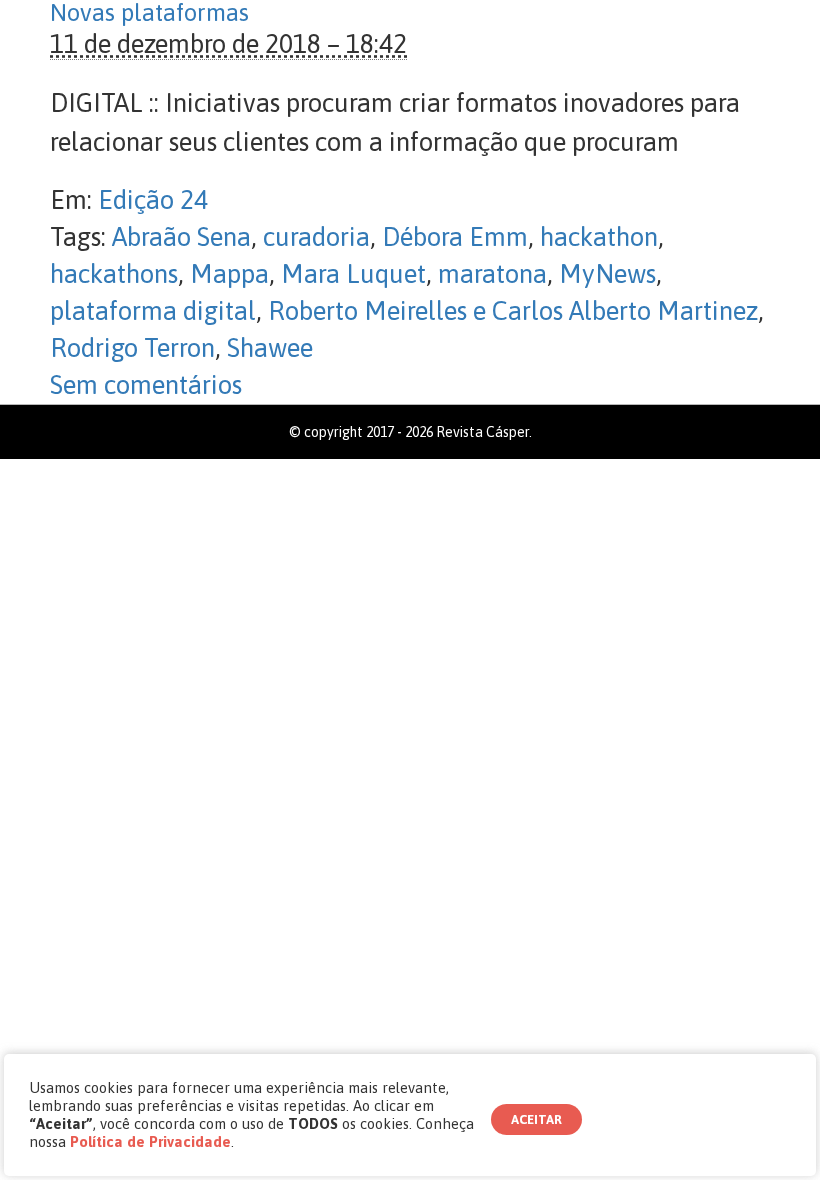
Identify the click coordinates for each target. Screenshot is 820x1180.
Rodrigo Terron (132, 348)
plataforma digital (153, 311)
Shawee (270, 348)
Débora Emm (455, 237)
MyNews (607, 274)
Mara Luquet (353, 274)
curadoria (316, 237)
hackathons (114, 274)
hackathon (599, 237)
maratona (492, 274)
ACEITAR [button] (536, 1119)
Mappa (229, 274)
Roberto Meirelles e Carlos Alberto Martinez (513, 311)
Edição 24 (153, 200)
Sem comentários (146, 385)
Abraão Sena (181, 237)
